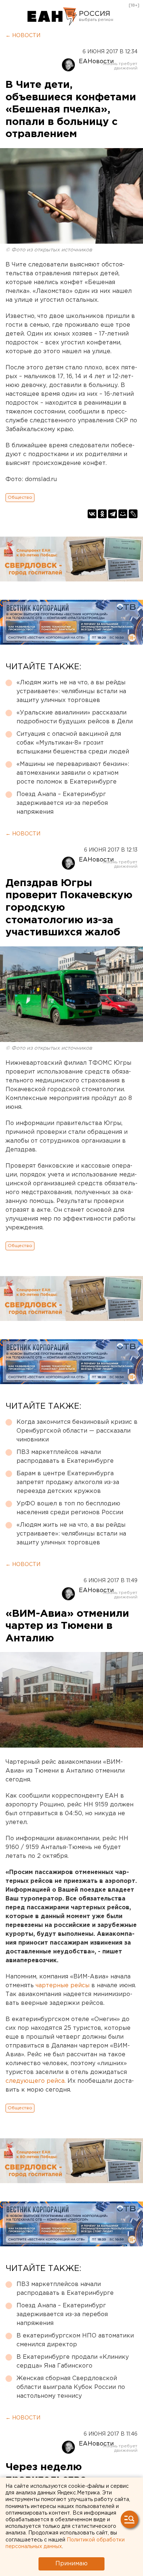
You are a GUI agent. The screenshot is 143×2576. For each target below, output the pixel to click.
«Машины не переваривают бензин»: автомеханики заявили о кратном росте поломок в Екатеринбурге (73, 773)
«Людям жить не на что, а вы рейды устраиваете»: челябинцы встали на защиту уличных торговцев (71, 692)
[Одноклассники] (102, 514)
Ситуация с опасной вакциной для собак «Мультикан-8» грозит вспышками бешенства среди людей (73, 743)
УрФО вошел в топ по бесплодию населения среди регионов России (70, 1508)
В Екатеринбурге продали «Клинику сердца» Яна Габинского (73, 2362)
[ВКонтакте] (92, 514)
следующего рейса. (36, 2081)
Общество (20, 497)
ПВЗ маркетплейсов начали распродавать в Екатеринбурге (65, 1457)
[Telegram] (113, 514)
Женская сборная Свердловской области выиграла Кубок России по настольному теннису (71, 2387)
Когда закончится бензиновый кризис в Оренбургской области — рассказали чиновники (77, 1431)
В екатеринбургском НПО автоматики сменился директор (75, 2340)
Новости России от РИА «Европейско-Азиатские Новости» (52, 17)
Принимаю (71, 2564)
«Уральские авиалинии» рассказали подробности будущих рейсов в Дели (75, 717)
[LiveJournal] (133, 514)
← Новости (23, 36)
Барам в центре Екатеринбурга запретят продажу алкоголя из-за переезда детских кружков (68, 1482)
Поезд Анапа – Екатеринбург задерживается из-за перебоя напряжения (62, 803)
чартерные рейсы (63, 1986)
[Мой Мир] (123, 514)
